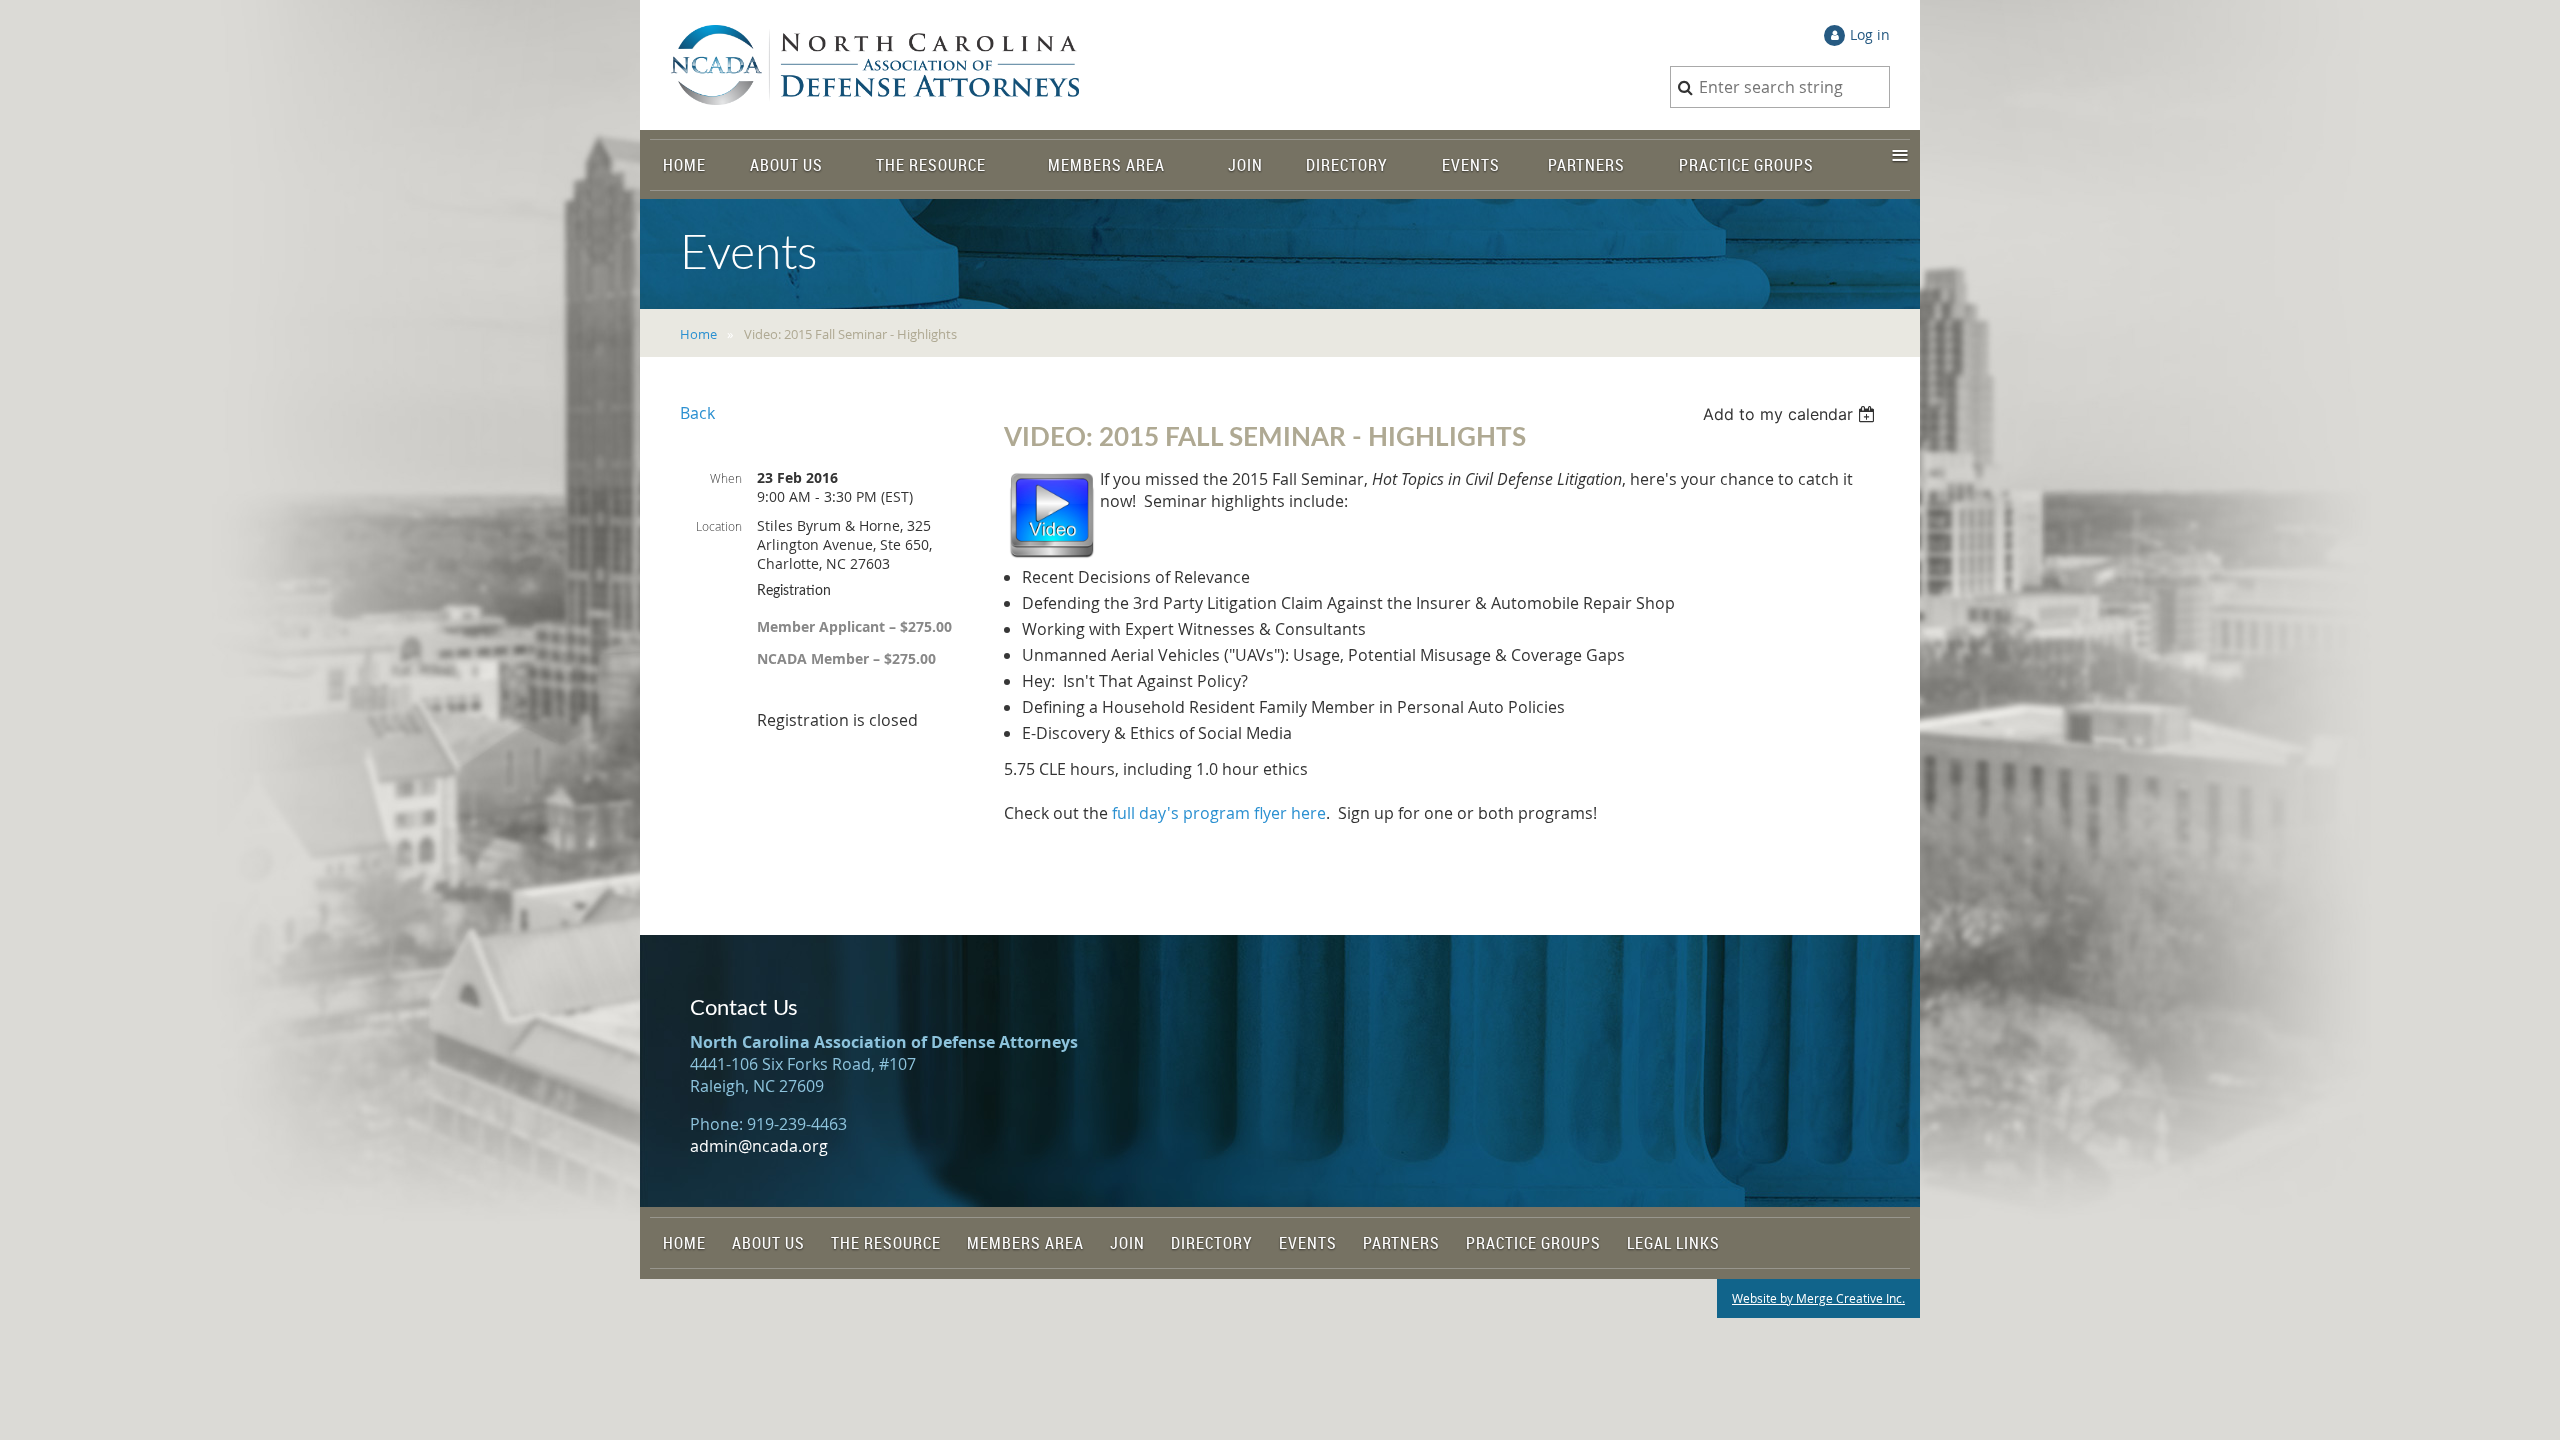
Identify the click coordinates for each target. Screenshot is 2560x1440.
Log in (1870, 34)
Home (698, 334)
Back (697, 413)
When (726, 478)
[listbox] (1791, 414)
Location (719, 526)
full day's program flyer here (1219, 813)
